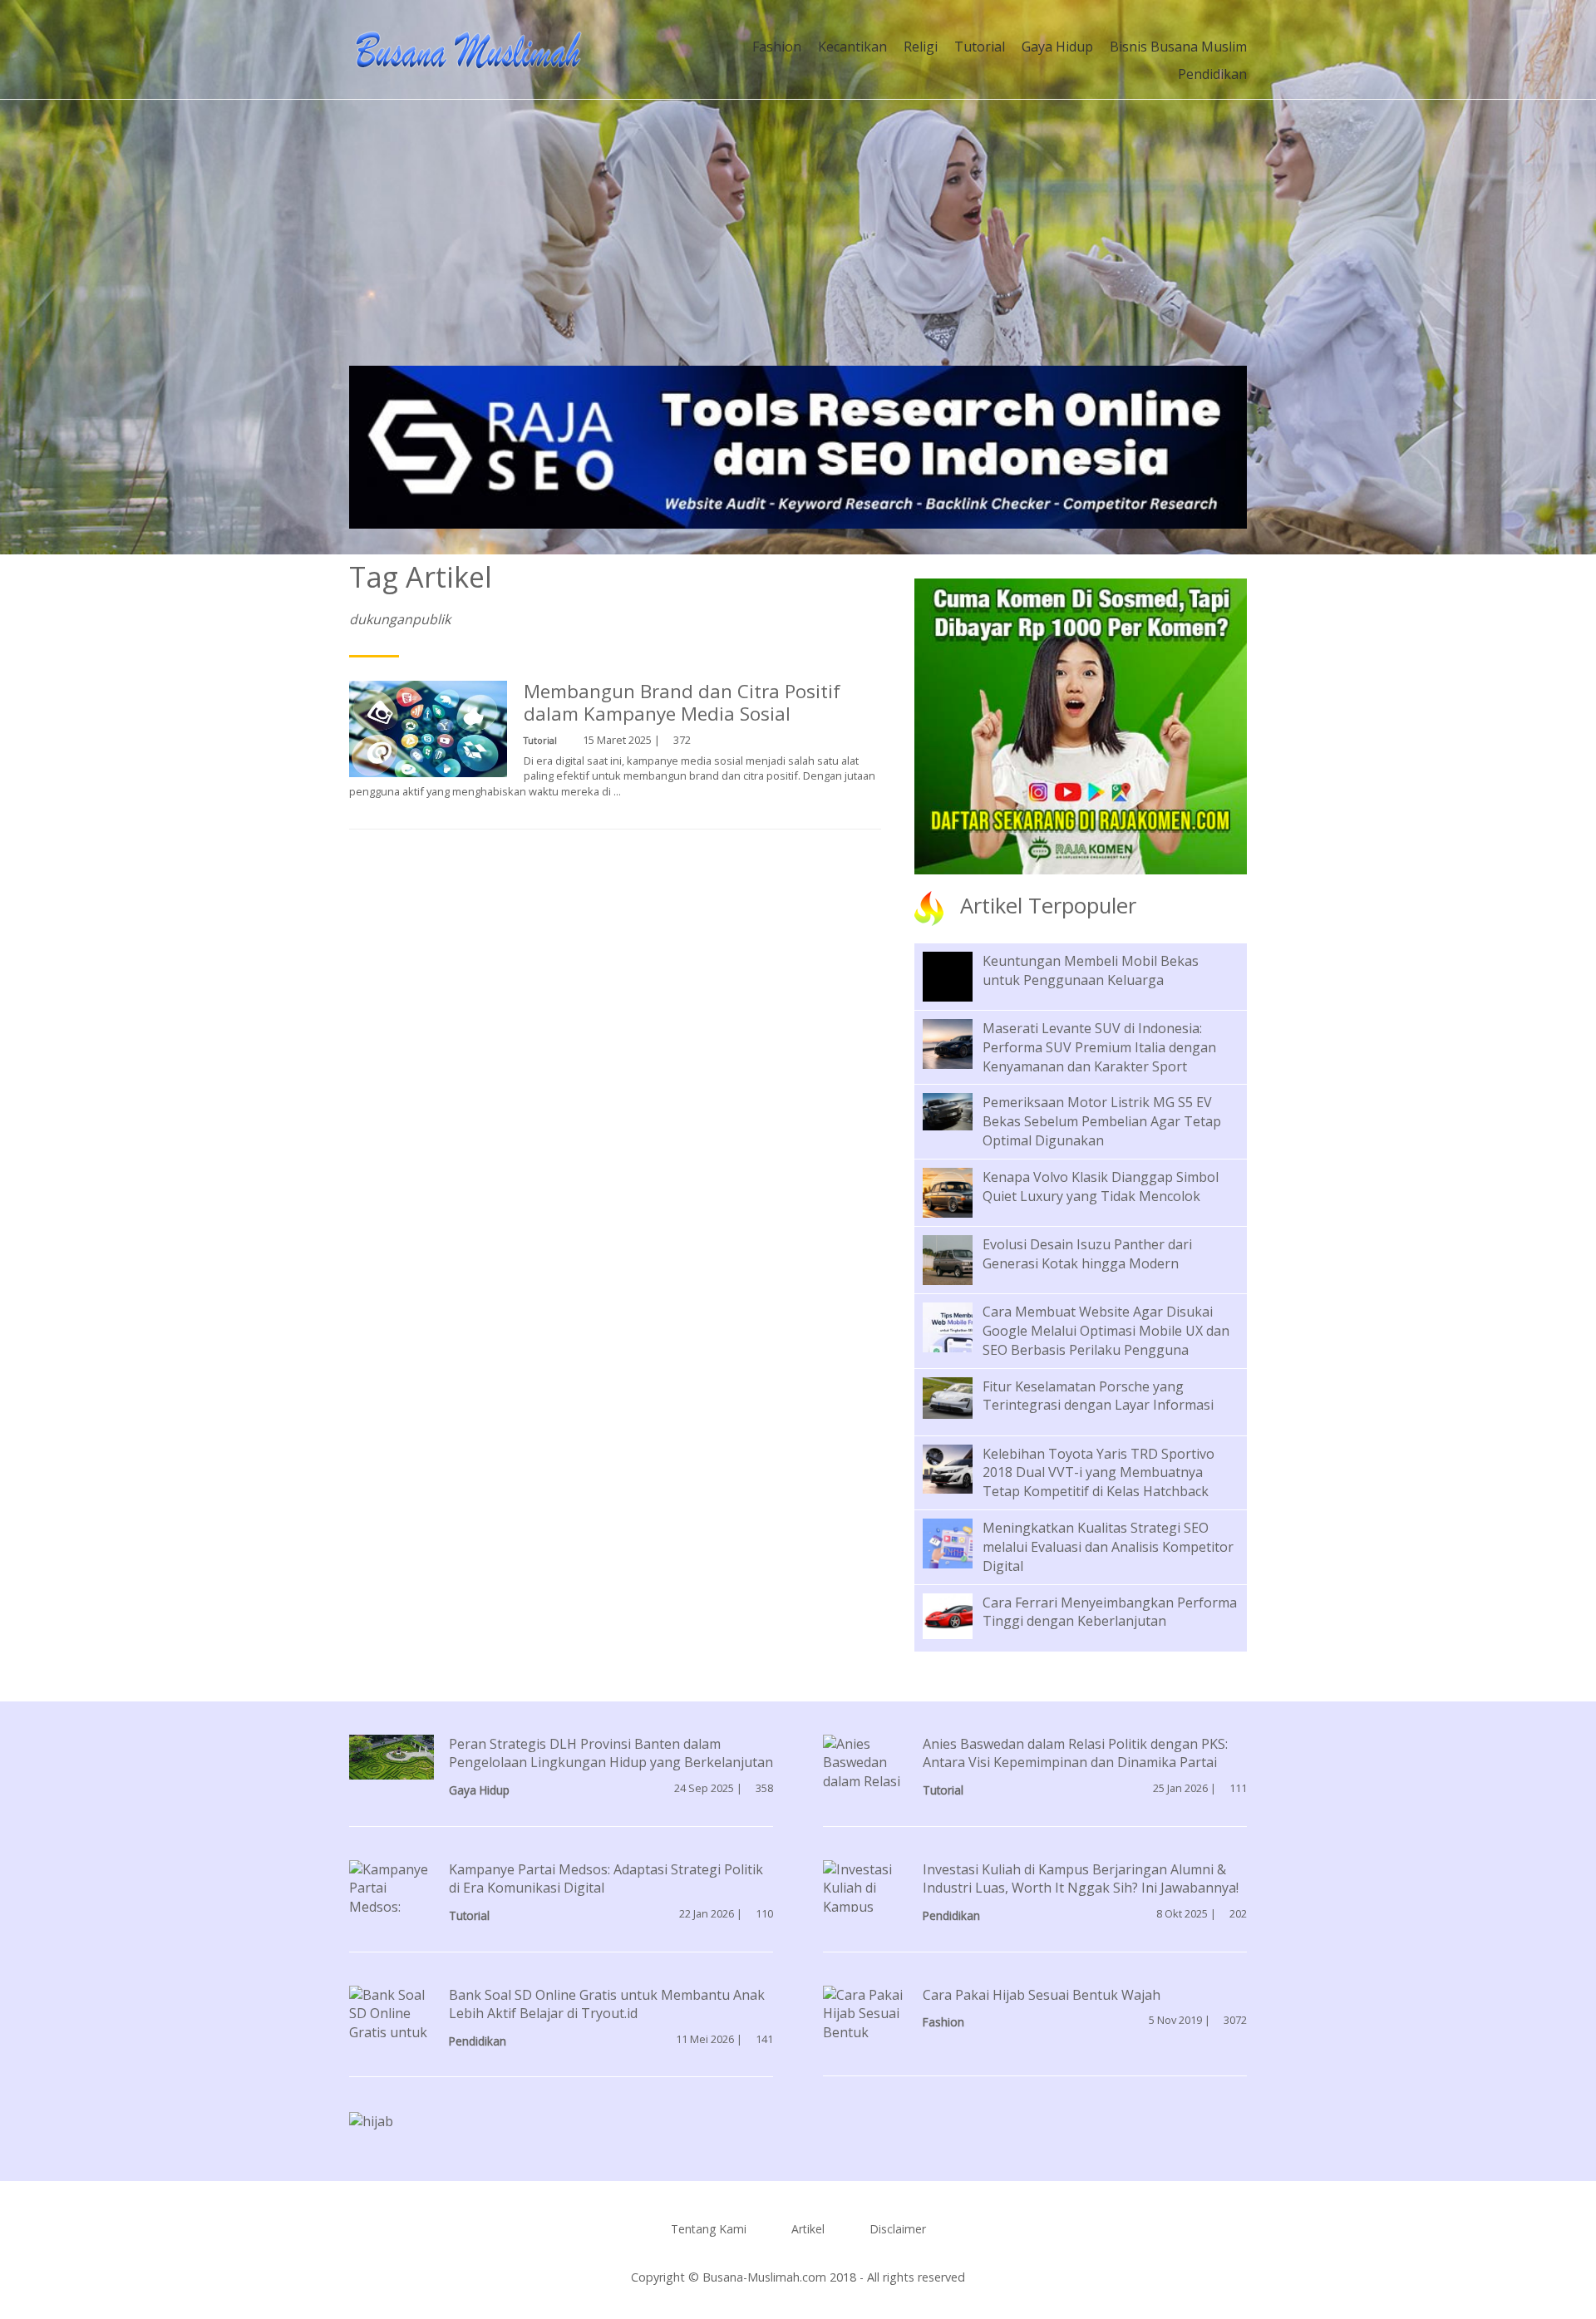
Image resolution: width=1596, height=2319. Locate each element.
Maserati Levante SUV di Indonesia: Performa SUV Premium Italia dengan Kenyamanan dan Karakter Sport (1099, 1047)
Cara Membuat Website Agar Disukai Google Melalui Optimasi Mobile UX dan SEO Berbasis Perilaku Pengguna (1106, 1331)
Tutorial (980, 47)
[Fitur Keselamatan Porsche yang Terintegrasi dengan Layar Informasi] (960, 1396)
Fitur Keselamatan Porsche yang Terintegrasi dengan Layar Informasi (1098, 1396)
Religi (921, 47)
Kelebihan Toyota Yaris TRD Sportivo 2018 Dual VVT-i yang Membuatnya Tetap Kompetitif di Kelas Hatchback (1098, 1473)
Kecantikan (852, 47)
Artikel (808, 2229)
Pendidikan (1212, 74)
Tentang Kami (709, 2229)
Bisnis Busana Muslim (1178, 47)
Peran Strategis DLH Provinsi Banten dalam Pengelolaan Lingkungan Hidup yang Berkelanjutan (611, 1753)
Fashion (777, 47)
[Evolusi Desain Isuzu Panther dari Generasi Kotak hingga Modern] (960, 1258)
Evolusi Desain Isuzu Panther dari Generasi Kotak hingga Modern (1087, 1254)
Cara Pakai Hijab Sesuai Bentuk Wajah (1042, 1995)
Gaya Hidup (1057, 47)
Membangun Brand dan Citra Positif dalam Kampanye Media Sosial (682, 702)
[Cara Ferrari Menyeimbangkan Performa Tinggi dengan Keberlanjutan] (960, 1614)
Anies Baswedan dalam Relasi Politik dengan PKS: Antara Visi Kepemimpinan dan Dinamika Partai (1075, 1753)
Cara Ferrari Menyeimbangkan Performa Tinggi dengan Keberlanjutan (1110, 1612)
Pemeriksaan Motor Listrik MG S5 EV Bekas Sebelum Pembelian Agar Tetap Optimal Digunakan (1102, 1121)
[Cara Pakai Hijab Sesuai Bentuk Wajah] (865, 2021)
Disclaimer (898, 2229)
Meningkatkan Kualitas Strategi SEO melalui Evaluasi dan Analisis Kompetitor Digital (1108, 1547)
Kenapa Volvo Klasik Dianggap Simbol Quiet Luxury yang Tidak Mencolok (1101, 1187)
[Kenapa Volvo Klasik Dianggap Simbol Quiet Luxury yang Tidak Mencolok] (960, 1191)
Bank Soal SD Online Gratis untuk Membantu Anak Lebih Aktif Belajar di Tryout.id (607, 2004)
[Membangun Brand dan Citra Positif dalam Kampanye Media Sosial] (428, 732)
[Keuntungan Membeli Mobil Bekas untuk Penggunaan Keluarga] (960, 987)
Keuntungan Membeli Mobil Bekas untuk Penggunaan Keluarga (1091, 970)
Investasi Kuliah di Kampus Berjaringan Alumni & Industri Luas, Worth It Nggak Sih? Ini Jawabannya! (1081, 1879)
